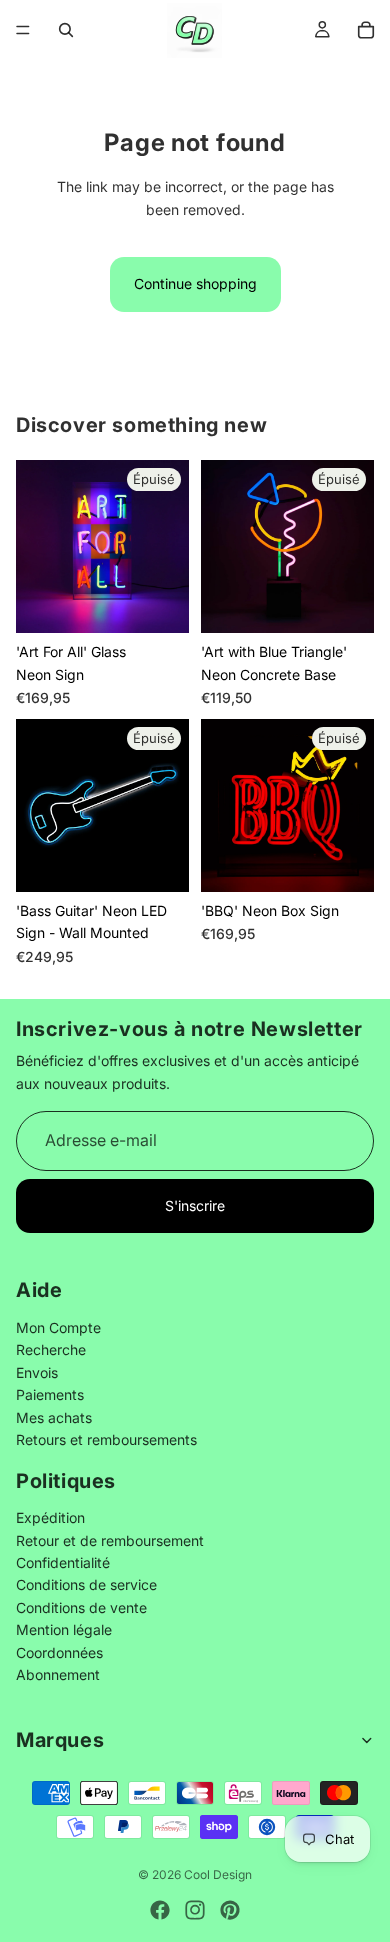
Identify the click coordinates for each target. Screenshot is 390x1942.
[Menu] (23, 30)
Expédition (50, 1518)
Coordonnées (59, 1652)
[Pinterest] (230, 1910)
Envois (37, 1372)
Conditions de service (86, 1585)
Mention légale (64, 1630)
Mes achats (54, 1417)
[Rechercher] (66, 30)
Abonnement (58, 1674)
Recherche (51, 1350)
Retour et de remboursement (110, 1540)
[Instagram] (195, 1910)
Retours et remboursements (106, 1439)
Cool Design (218, 1874)
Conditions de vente (81, 1607)
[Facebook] (160, 1910)
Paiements (50, 1395)
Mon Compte (58, 1327)
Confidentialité (63, 1563)
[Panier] (366, 30)
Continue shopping (195, 283)
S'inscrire (195, 1205)
